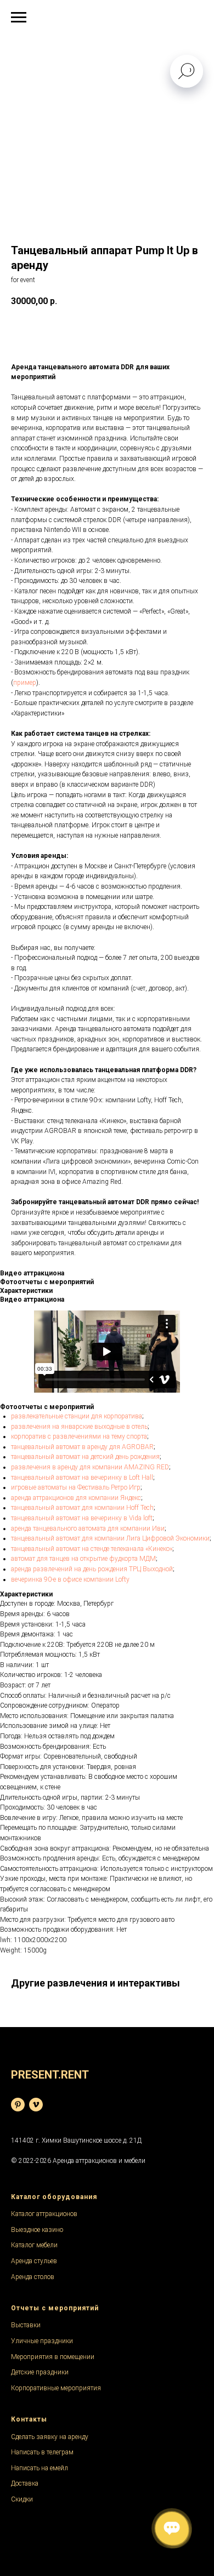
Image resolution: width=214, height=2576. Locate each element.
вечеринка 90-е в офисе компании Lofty (70, 1579)
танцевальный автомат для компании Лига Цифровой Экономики (110, 1538)
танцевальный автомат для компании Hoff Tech (82, 1508)
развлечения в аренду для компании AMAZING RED (90, 1467)
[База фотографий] (18, 2105)
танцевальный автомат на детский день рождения (85, 1457)
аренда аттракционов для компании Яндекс (76, 1498)
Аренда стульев (34, 2261)
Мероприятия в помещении (53, 2357)
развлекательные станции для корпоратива (77, 1416)
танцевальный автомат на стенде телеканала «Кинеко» (92, 1549)
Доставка (25, 2483)
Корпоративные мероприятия (56, 2388)
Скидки (22, 2499)
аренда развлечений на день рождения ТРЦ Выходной (92, 1569)
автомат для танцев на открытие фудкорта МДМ (83, 1559)
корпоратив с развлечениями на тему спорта (79, 1436)
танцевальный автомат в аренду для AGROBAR (82, 1447)
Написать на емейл (40, 2468)
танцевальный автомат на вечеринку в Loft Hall (82, 1478)
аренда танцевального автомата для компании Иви (88, 1529)
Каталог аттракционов (44, 2214)
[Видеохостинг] (36, 2105)
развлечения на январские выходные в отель (79, 1427)
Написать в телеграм (42, 2452)
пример (25, 683)
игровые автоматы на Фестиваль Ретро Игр (76, 1487)
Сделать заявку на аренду (50, 2437)
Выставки (26, 2325)
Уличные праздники (42, 2341)
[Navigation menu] (19, 18)
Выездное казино (37, 2230)
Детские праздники (40, 2372)
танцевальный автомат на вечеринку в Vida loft (82, 1518)
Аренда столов (33, 2277)
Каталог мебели (34, 2245)
